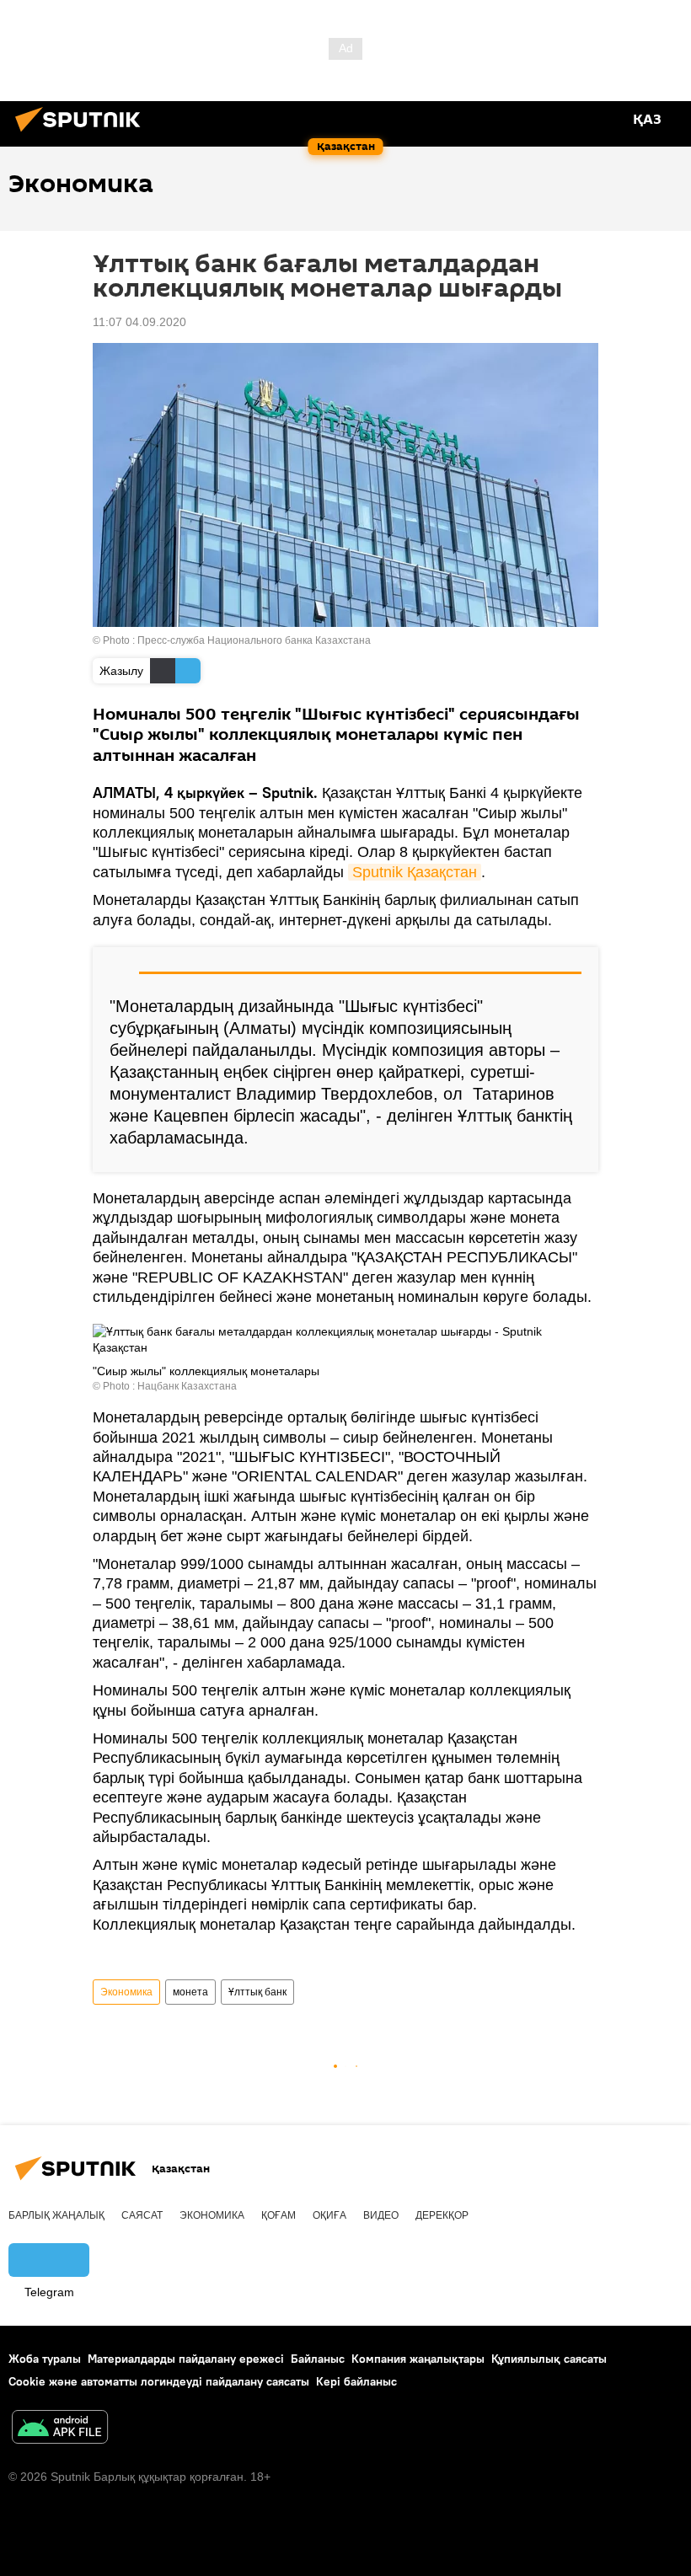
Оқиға (329, 2215)
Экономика (126, 1992)
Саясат (142, 2215)
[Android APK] (60, 2429)
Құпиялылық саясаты (549, 2359)
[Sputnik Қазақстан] (83, 134)
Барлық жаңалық (56, 2215)
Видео (381, 2215)
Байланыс (318, 2359)
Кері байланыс (356, 2381)
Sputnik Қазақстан (415, 872)
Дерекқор (442, 2215)
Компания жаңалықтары (418, 2359)
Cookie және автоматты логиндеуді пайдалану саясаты (159, 2381)
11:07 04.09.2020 (139, 322)
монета (190, 1992)
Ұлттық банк (257, 1992)
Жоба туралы (45, 2359)
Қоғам (279, 2215)
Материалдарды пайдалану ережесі (186, 2359)
